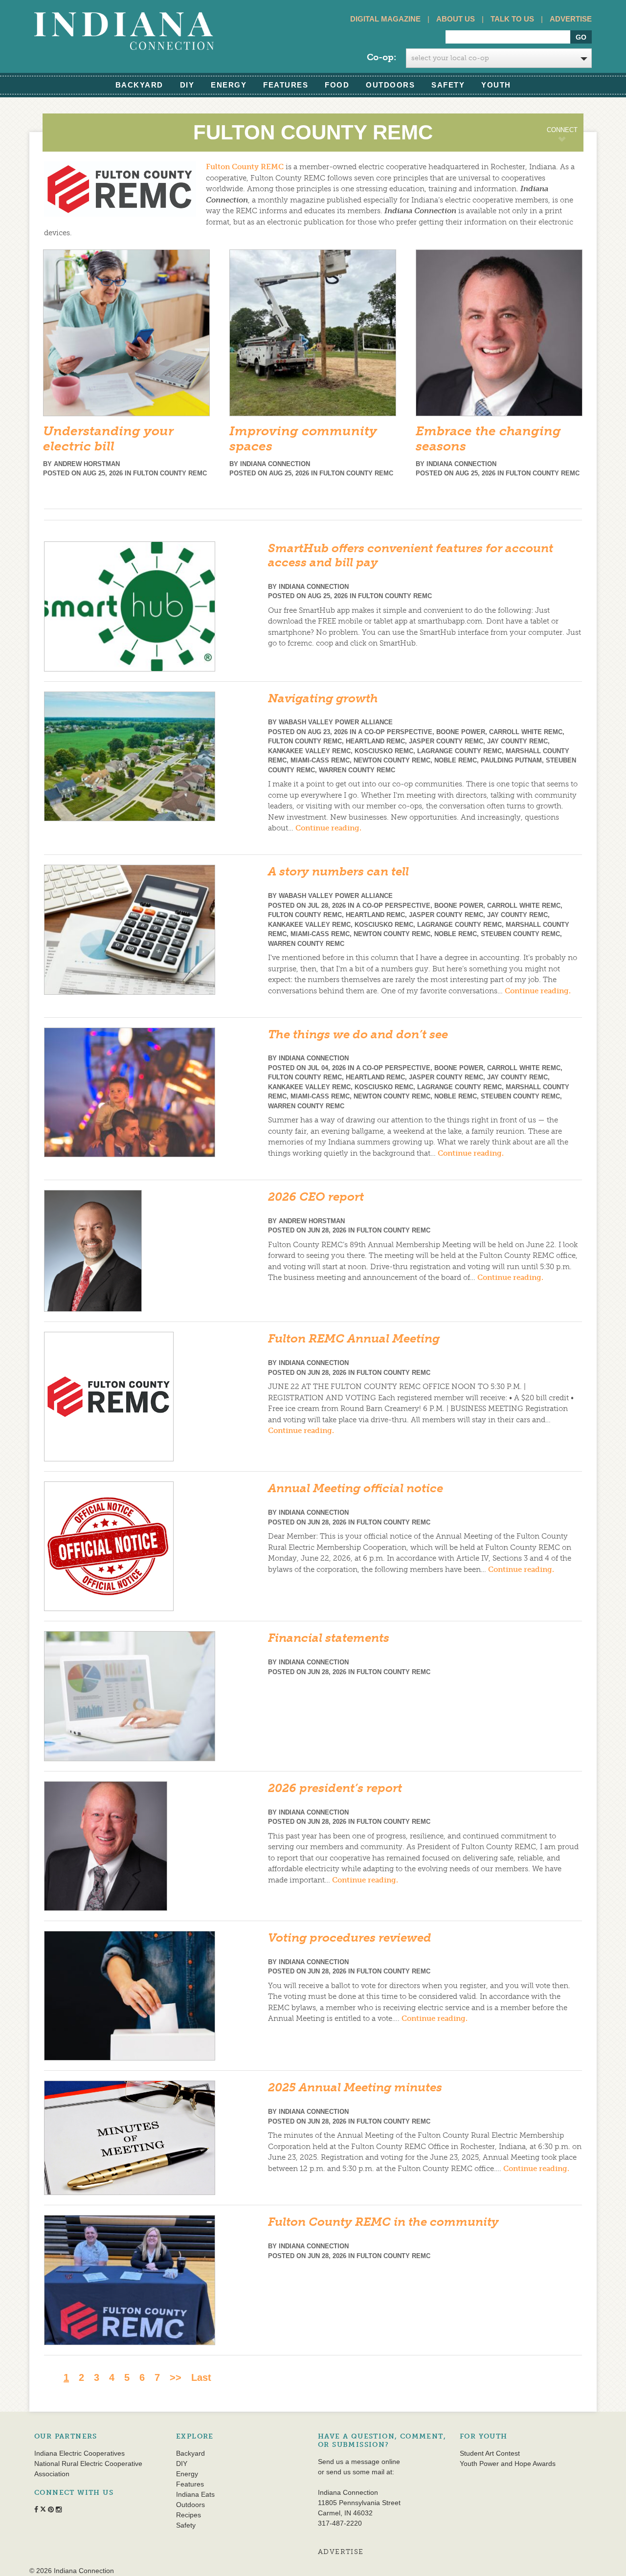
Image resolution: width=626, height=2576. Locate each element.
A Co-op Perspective (395, 732)
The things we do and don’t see (358, 1034)
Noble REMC (456, 760)
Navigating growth (323, 698)
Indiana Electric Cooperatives (79, 2453)
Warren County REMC (357, 770)
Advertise (571, 19)
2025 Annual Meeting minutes (355, 2087)
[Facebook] (504, 168)
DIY (187, 85)
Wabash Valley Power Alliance (336, 722)
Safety (448, 85)
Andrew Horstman (87, 464)
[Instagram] (569, 168)
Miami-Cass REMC (320, 760)
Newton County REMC (392, 760)
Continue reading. (328, 828)
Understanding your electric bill (108, 439)
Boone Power (461, 732)
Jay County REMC (517, 741)
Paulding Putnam (511, 760)
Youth (496, 85)
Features (286, 85)
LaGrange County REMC (459, 751)
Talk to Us (512, 19)
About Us (456, 19)
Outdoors (390, 85)
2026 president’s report (335, 1788)
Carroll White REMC (526, 732)
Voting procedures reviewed (350, 1938)
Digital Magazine (385, 19)
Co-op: (381, 57)
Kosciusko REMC (384, 751)
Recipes (189, 2515)
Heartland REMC (375, 741)
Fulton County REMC (245, 167)
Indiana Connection (275, 464)
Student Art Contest (490, 2453)
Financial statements (329, 1638)
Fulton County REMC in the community (383, 2222)
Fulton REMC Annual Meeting (354, 1338)
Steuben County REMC (520, 934)
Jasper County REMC (446, 741)
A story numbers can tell (338, 871)
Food (337, 85)
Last (201, 2377)
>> (176, 2377)
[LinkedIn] (547, 168)
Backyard (139, 85)
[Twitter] (526, 168)
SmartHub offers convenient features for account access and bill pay (411, 555)
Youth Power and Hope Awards (508, 2464)
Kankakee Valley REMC (309, 751)
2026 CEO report (316, 1197)
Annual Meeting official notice (356, 1488)
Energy (229, 85)
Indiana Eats (195, 2494)
